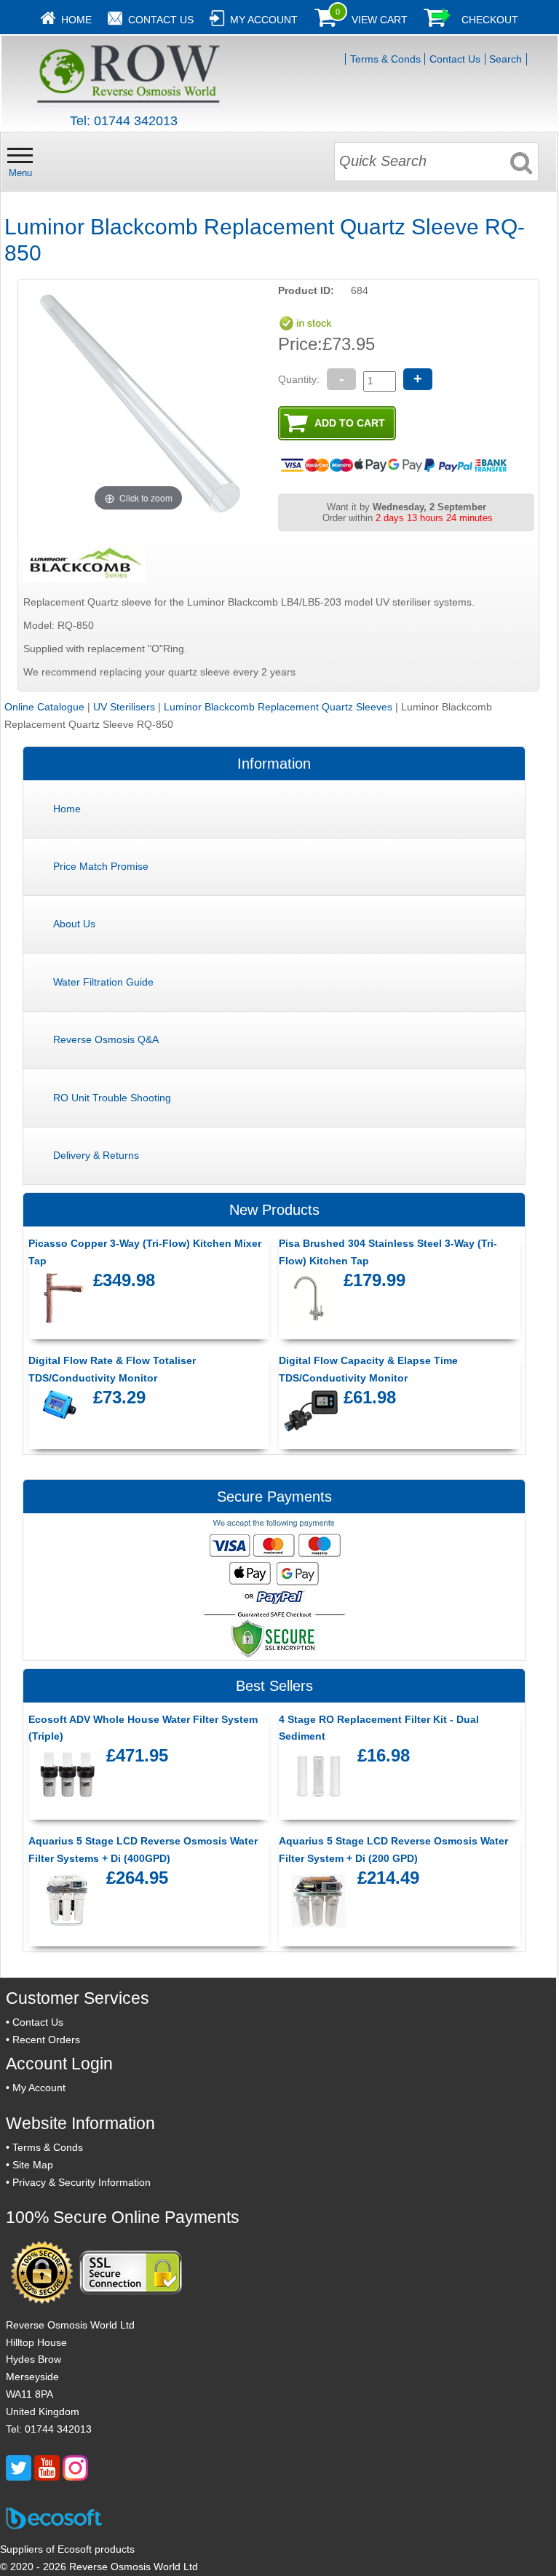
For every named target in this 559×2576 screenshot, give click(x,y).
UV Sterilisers (124, 707)
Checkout (490, 20)
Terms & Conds (385, 59)
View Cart (380, 20)
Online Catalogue (44, 707)
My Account (264, 20)
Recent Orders (46, 2040)
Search (506, 59)
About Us (74, 924)
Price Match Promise (101, 866)
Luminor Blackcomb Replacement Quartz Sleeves (278, 707)
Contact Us (161, 20)
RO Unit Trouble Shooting (112, 1098)
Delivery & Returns (96, 1155)
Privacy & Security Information (82, 2182)
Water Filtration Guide (103, 982)
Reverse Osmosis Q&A (106, 1039)
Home (76, 20)
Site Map (33, 2165)
